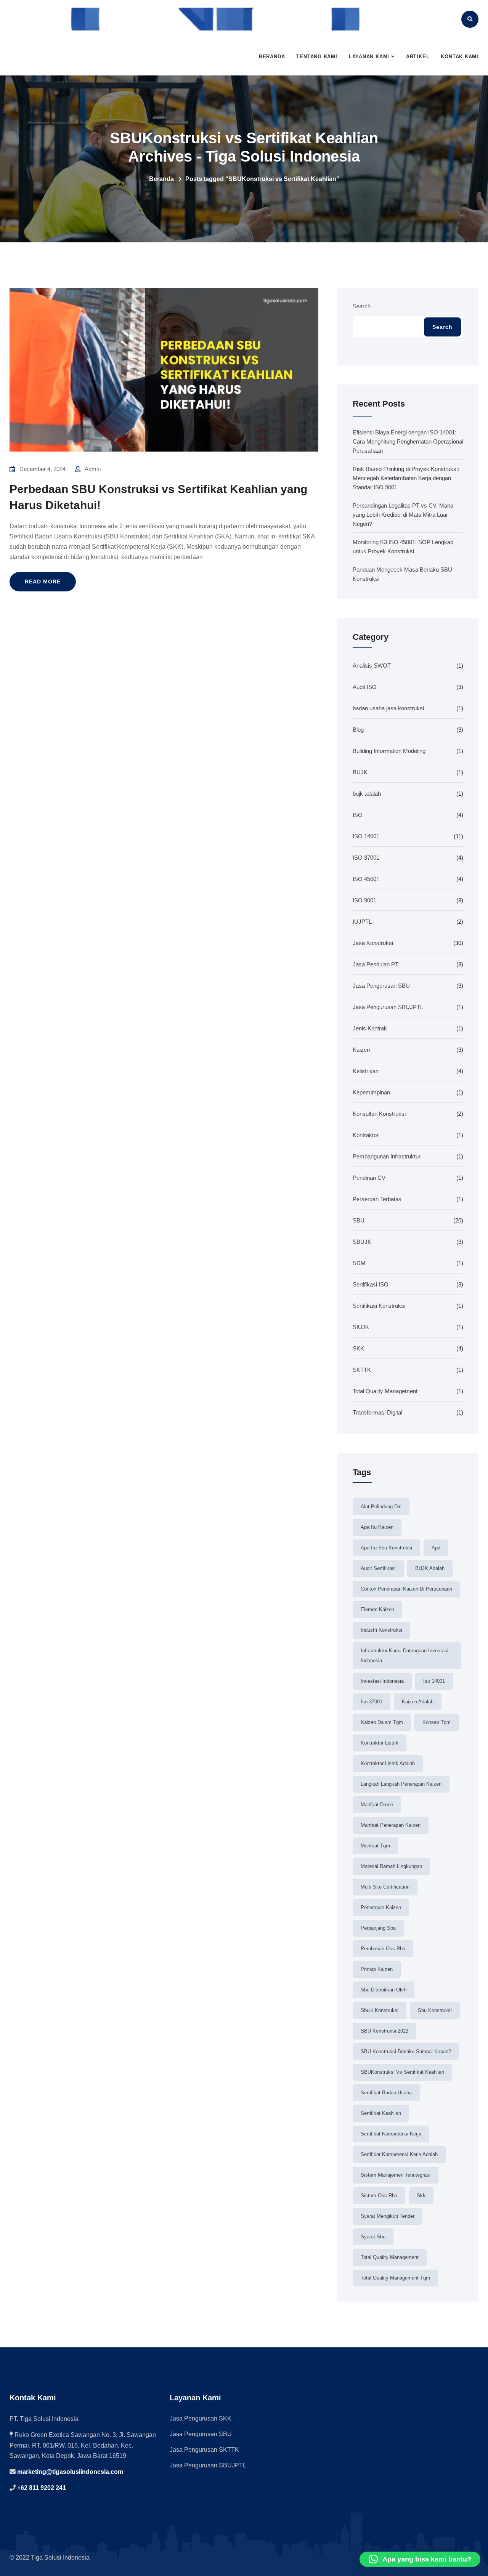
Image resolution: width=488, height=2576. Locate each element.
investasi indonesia (382, 1681)
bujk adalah (367, 794)
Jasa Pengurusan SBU (381, 986)
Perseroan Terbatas (377, 1199)
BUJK (360, 772)
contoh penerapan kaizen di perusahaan (406, 1589)
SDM (359, 1263)
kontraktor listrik (380, 1743)
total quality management (390, 2257)
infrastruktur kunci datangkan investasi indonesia (405, 1656)
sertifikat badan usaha (386, 2093)
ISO (358, 815)
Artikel (418, 57)
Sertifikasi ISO (371, 1284)
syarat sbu (373, 2237)
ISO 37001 (366, 858)
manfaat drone (377, 1805)
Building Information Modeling (389, 751)
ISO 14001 (366, 836)
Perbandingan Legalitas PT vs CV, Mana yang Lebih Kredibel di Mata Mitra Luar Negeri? (403, 515)
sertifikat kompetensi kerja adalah (399, 2154)
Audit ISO (365, 687)
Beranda (272, 57)
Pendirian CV (369, 1178)
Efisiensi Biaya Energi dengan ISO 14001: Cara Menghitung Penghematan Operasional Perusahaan (408, 441)
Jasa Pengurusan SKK (201, 2418)
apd (436, 1548)
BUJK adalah (430, 1568)
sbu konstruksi (435, 2010)
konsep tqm (437, 1722)
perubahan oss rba (383, 1949)
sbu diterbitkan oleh (384, 1990)
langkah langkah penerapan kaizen (401, 1784)
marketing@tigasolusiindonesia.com (69, 2472)
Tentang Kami (317, 57)
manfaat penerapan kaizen (391, 1825)
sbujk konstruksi (380, 2010)
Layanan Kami (369, 57)
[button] (420, 2559)
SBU (359, 1220)
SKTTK (362, 1370)
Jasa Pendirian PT (376, 964)
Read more (43, 582)
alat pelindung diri (381, 1507)
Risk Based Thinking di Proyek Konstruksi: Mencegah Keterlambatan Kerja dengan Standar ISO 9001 (406, 478)
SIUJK (361, 1327)
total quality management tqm (395, 2278)
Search (362, 306)
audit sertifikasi (378, 1568)
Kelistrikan (366, 1071)
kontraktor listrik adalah (388, 1763)
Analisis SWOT (372, 666)
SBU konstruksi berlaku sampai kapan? (406, 2051)
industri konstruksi (381, 1630)
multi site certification (385, 1887)
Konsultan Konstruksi (379, 1114)
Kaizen (361, 1050)
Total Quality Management (385, 1391)
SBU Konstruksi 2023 (384, 2031)
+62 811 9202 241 (41, 2488)
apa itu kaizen (377, 1527)
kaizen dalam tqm (382, 1722)
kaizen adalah (418, 1702)
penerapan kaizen (381, 1907)
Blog (358, 730)
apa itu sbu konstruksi (386, 1548)
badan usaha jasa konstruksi (388, 708)
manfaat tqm (375, 1846)
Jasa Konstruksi (373, 943)
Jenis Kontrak (370, 1028)
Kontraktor (366, 1135)
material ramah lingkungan (391, 1866)
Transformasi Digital (377, 1412)
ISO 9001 (364, 900)
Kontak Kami (460, 57)
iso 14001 (434, 1681)
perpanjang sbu (378, 1928)
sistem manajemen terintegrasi (396, 2175)
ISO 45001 (366, 879)
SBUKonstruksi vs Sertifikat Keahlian (402, 2072)
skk (421, 2196)
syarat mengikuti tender (388, 2216)
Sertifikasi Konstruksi (379, 1306)
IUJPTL (362, 922)
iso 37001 (372, 1702)
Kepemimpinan (371, 1092)
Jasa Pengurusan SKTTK (204, 2450)
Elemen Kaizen (377, 1609)
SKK (358, 1348)
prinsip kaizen (377, 1969)
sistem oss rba (379, 2196)
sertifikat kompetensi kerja (391, 2134)
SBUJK (362, 1242)
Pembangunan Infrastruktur (387, 1156)
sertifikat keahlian (381, 2113)
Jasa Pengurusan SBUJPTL (388, 1007)
